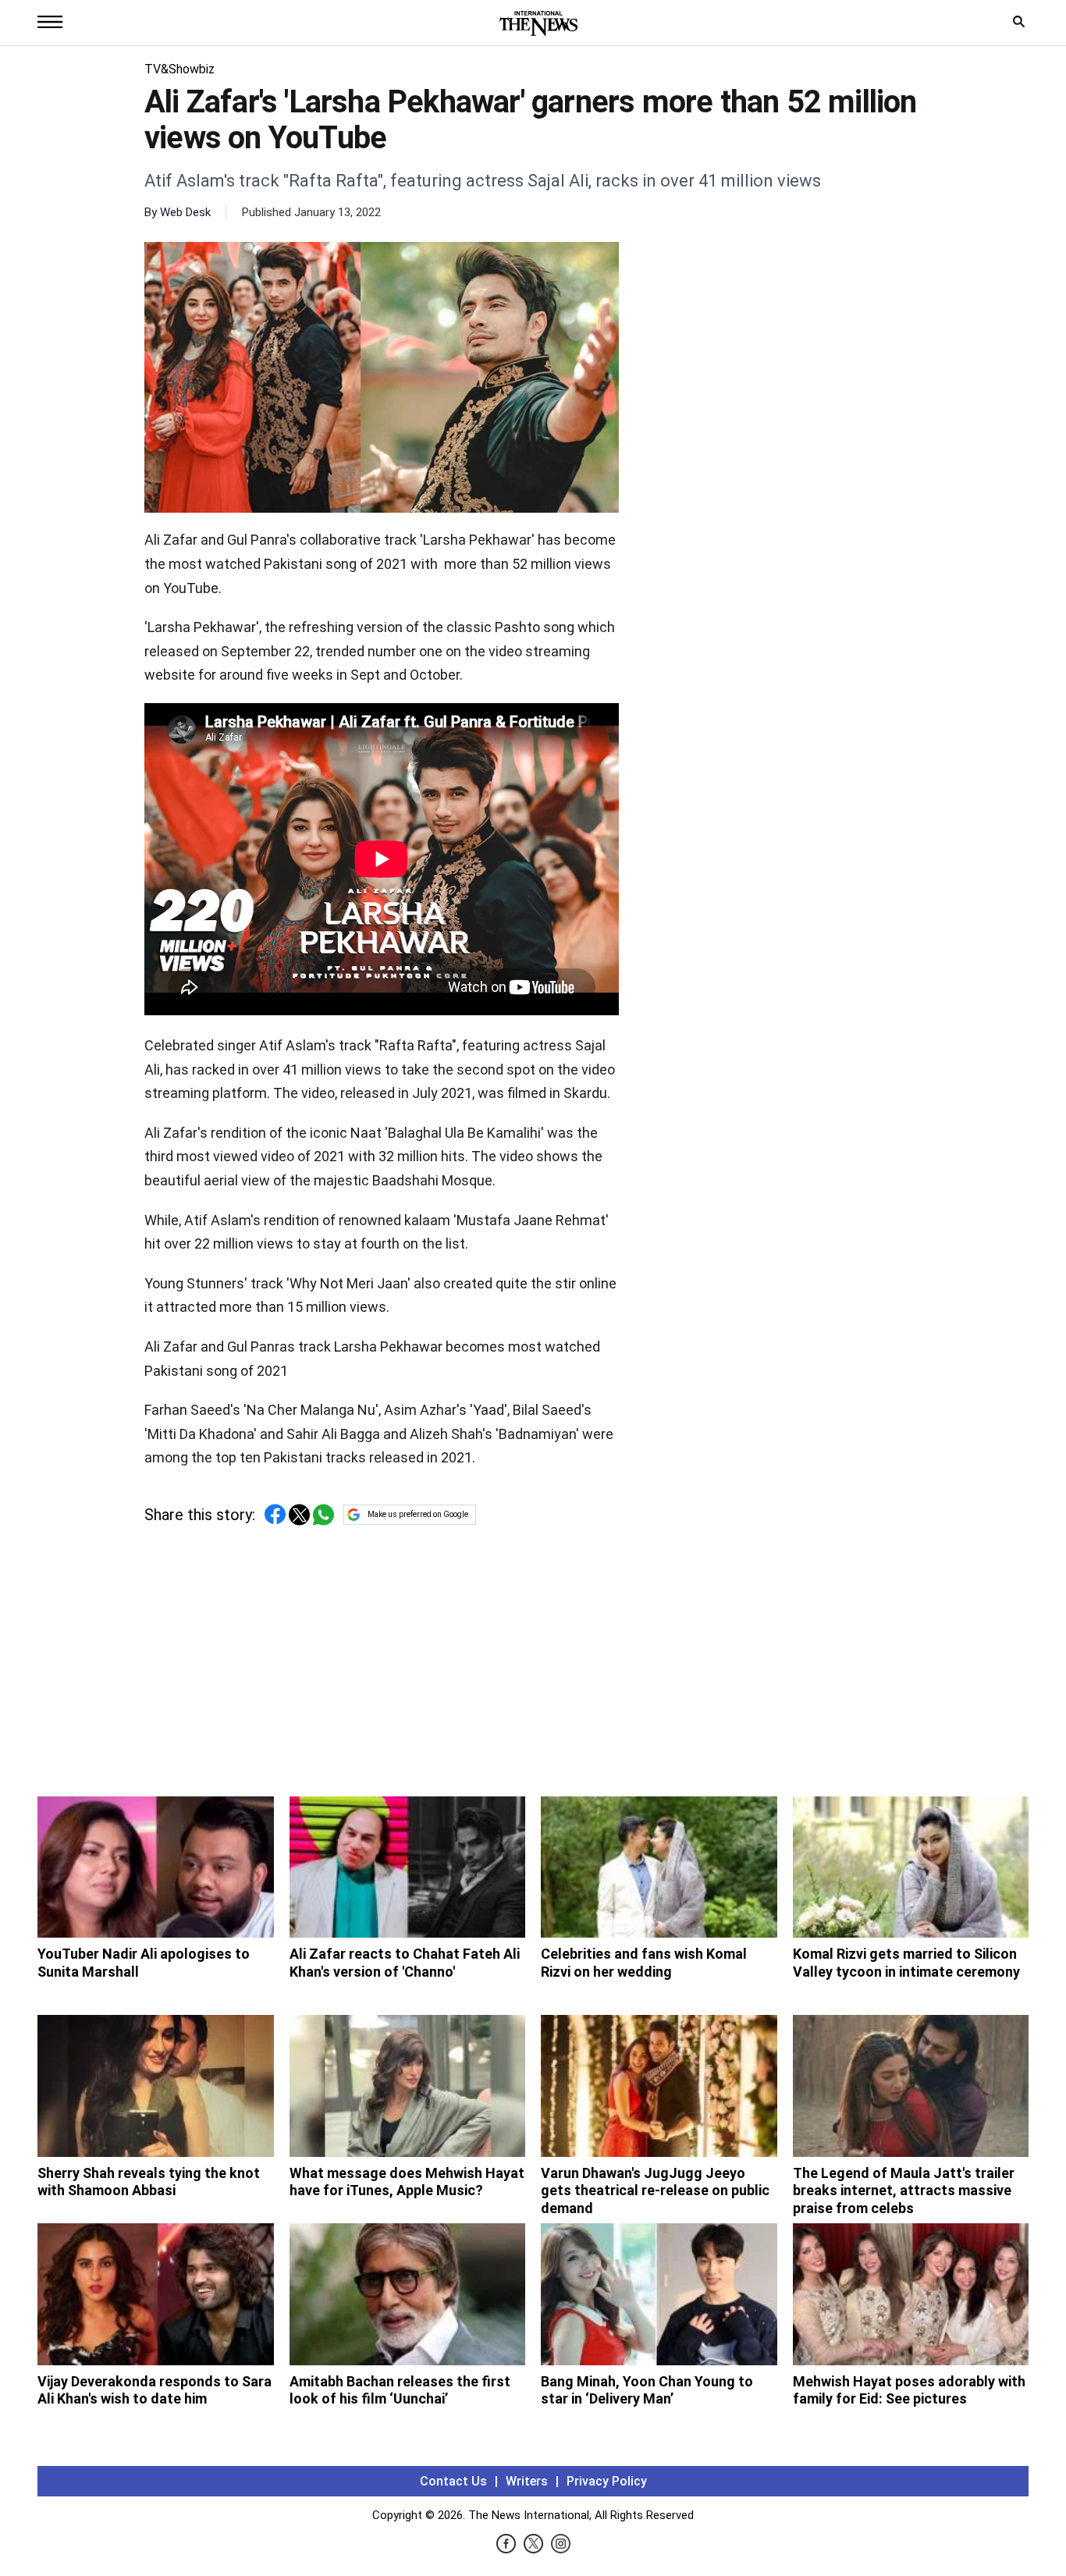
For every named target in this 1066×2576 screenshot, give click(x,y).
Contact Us (453, 2481)
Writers (527, 2481)
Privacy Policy (607, 2481)
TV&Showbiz (179, 69)
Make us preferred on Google (418, 1514)
